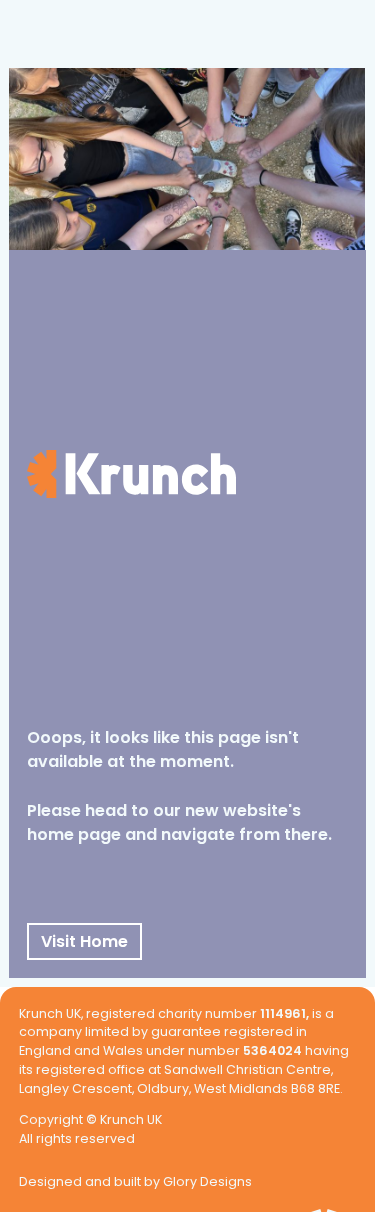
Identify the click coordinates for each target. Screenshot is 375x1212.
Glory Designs (207, 1183)
